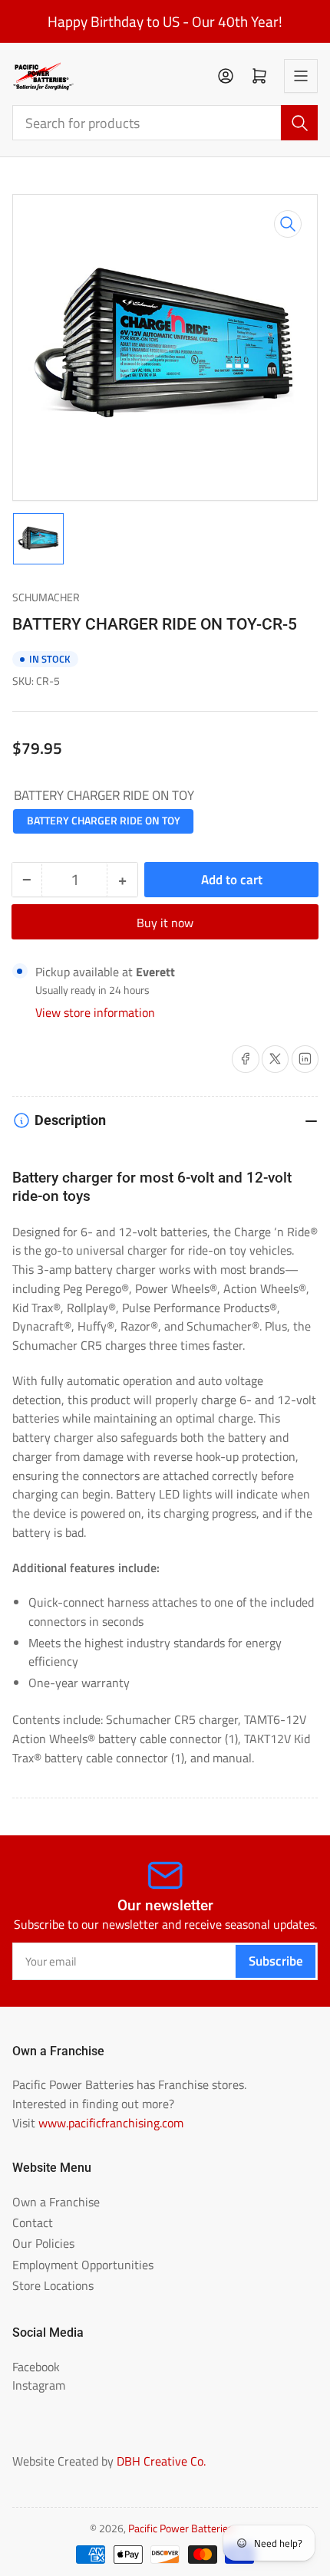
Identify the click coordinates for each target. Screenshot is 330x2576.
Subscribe (276, 1961)
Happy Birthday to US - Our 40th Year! (165, 21)
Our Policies (43, 2243)
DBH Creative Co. (161, 2461)
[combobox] (165, 123)
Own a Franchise (56, 2202)
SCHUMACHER (46, 597)
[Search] (299, 123)
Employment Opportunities (83, 2265)
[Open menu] (301, 76)
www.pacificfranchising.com (111, 2123)
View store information (95, 1012)
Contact (33, 2222)
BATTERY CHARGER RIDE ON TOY (104, 821)
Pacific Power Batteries (181, 2528)
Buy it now (165, 923)
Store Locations (53, 2285)
